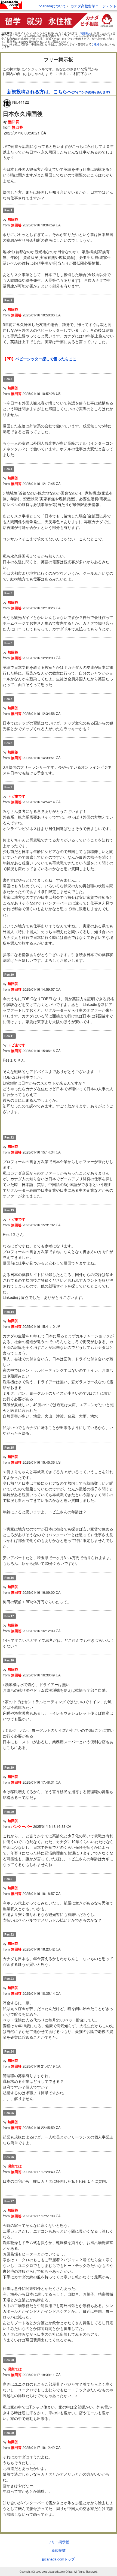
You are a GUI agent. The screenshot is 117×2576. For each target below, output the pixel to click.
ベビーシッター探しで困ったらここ (46, 359)
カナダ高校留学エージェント (93, 6)
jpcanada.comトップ (59, 2559)
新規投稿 (59, 2550)
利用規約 (86, 33)
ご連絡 (95, 44)
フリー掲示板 (59, 2542)
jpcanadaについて (52, 6)
